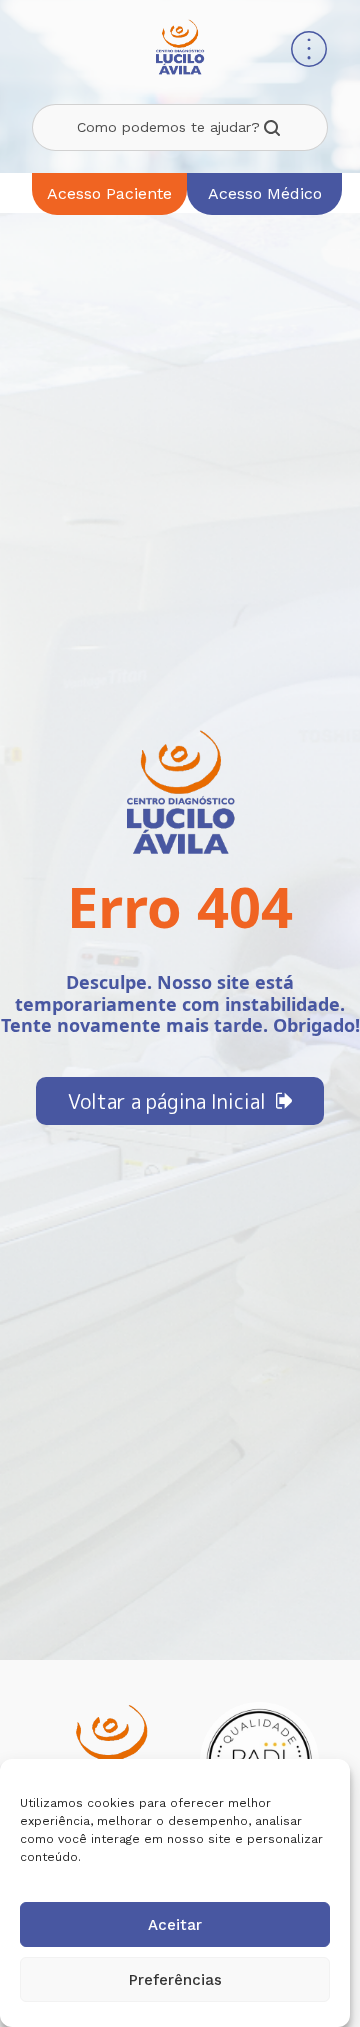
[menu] (309, 51)
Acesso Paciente (109, 193)
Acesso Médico (265, 193)
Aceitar (175, 1925)
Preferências (175, 1980)
